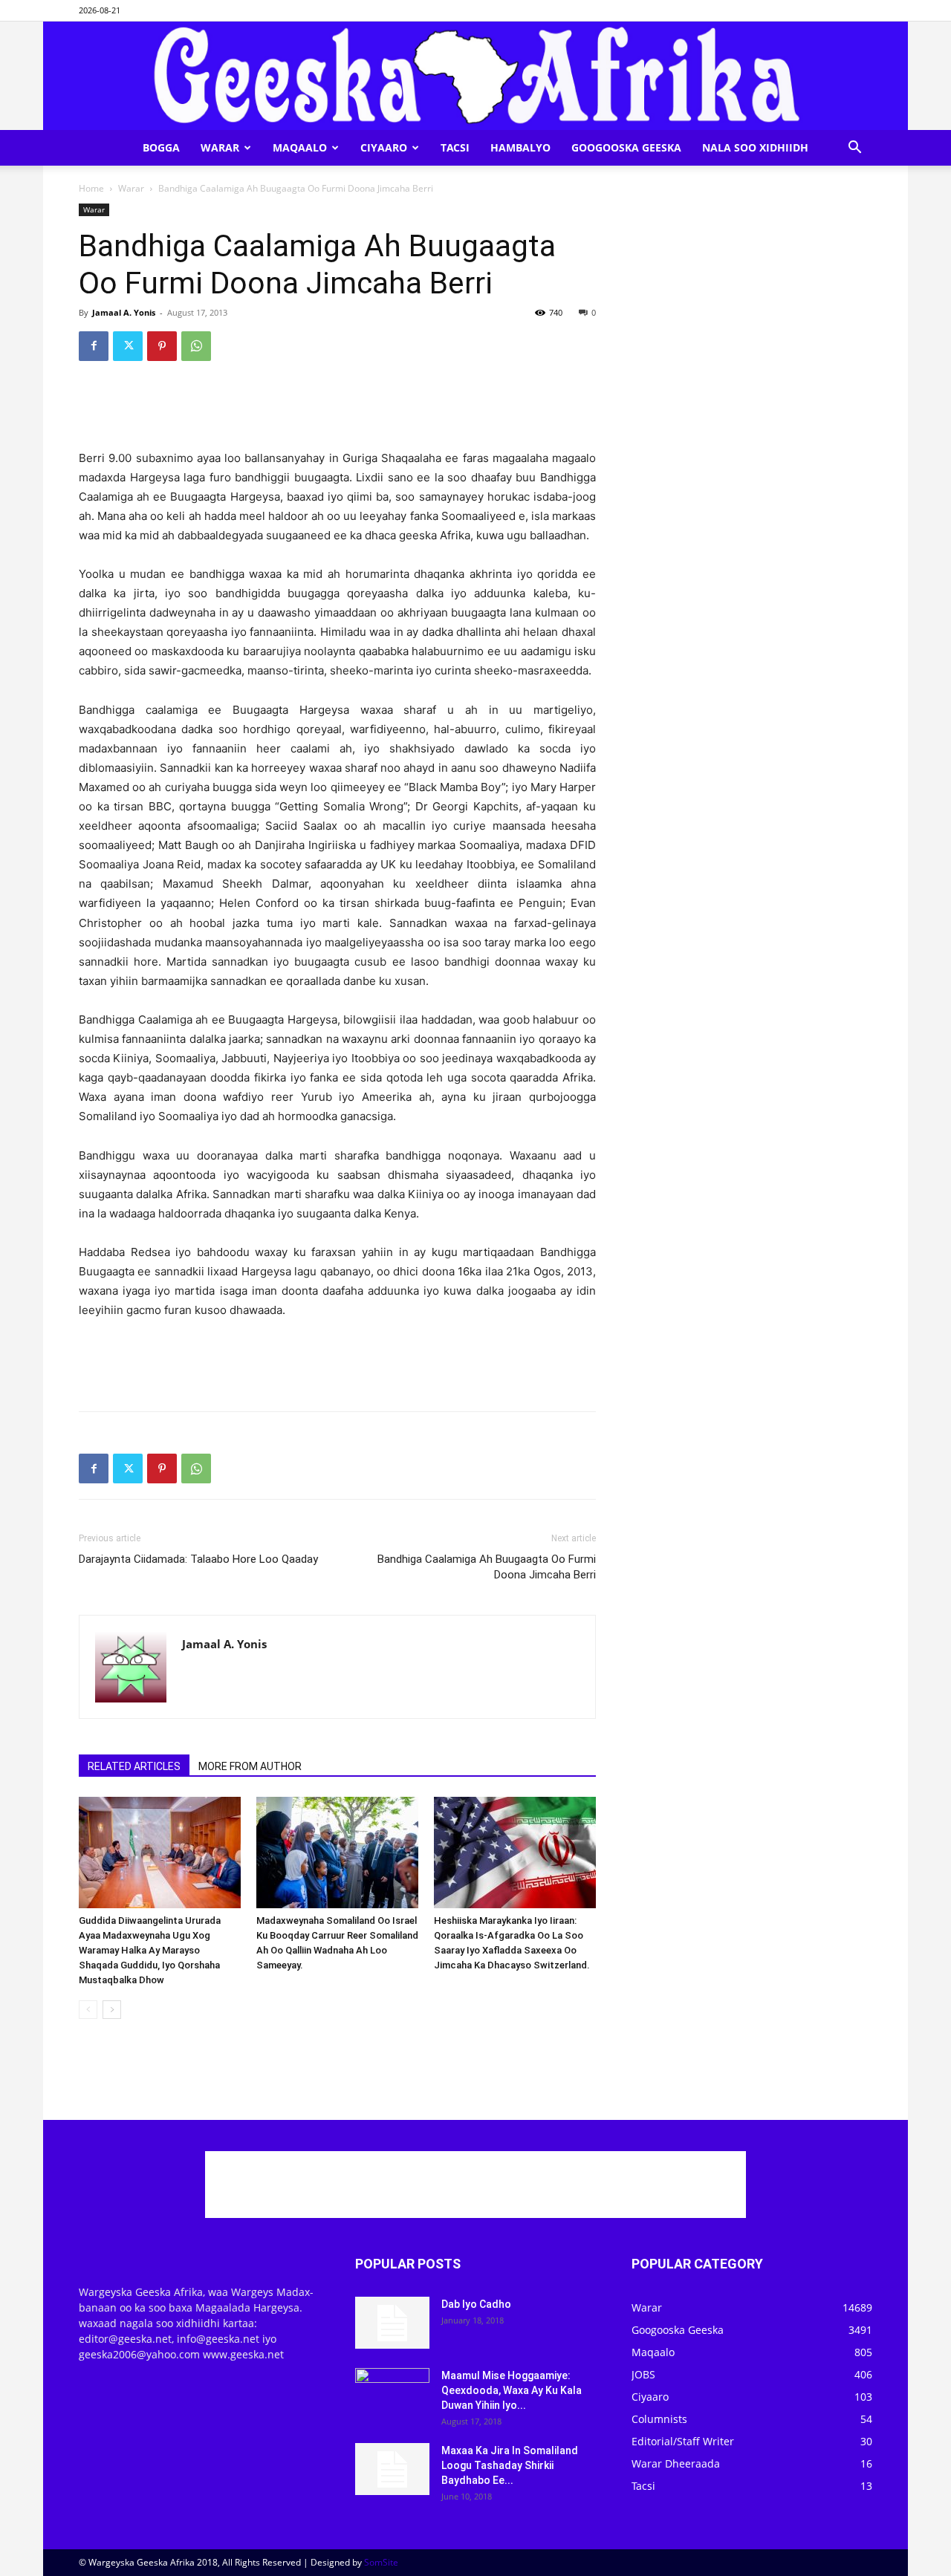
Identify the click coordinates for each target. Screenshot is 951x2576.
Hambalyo (520, 147)
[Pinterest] (162, 346)
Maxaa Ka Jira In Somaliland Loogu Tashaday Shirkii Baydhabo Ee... (510, 2465)
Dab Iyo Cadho (476, 2304)
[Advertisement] (337, 411)
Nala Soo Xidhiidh (755, 147)
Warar (220, 147)
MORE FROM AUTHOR (250, 1766)
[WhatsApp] (196, 346)
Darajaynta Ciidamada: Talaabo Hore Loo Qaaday (198, 1559)
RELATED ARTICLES (134, 1766)
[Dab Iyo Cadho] (392, 2323)
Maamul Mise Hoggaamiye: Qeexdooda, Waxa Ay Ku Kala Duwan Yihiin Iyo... (512, 2390)
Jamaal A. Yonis (124, 312)
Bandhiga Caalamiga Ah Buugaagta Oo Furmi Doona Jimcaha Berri (487, 1567)
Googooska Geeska (626, 147)
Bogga (161, 147)
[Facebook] (94, 346)
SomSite (381, 2562)
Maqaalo (300, 147)
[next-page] (112, 2010)
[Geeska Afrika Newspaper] (475, 76)
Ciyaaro (384, 147)
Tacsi (455, 147)
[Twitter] (128, 346)
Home (91, 188)
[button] (854, 149)
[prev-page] (88, 2010)
